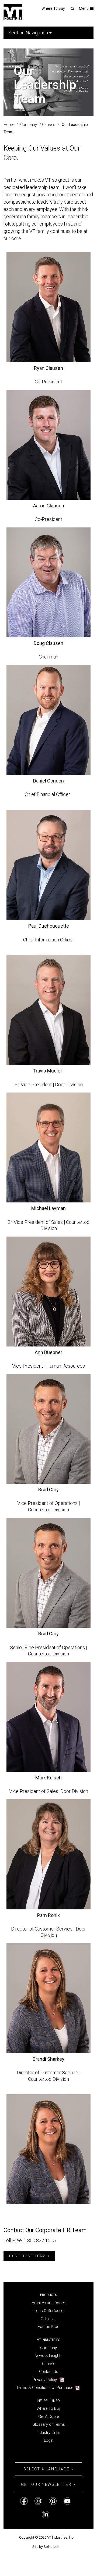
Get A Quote (48, 2417)
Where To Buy (53, 8)
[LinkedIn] (46, 2514)
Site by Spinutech (46, 2547)
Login (49, 2440)
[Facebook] (24, 2501)
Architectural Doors (48, 2303)
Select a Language (47, 2469)
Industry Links (48, 2433)
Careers (49, 2364)
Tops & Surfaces (49, 2311)
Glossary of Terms (49, 2425)
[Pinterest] (53, 2501)
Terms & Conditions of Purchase (45, 2388)
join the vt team (27, 2256)
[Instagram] (38, 2501)
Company (48, 2348)
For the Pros (48, 2327)
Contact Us (49, 2372)
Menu (84, 8)
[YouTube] (67, 2501)
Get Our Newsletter (46, 2484)
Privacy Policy (45, 2380)
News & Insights (48, 2356)
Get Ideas (49, 2319)
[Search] (72, 8)
